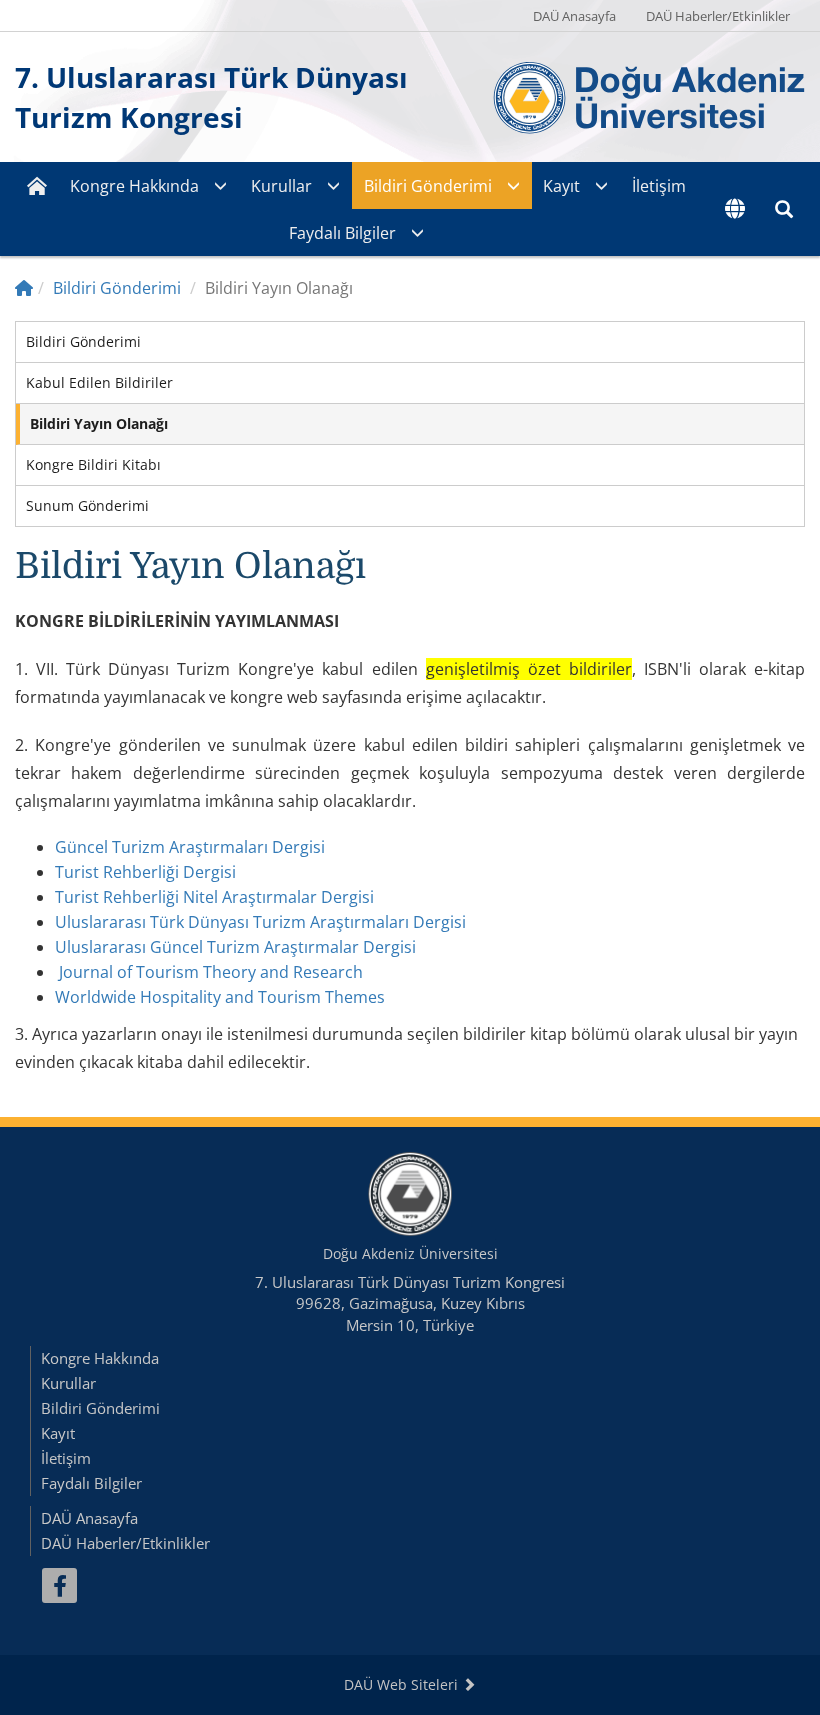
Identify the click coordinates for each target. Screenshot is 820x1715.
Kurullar (281, 186)
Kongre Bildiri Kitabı (93, 464)
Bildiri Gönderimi (428, 186)
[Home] (24, 288)
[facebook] (59, 1585)
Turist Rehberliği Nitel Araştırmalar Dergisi (214, 897)
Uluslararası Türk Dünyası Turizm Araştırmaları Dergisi (260, 922)
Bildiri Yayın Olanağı (99, 423)
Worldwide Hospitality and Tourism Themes (220, 997)
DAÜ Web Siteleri (403, 1684)
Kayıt (561, 186)
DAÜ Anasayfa (574, 16)
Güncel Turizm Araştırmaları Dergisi (190, 847)
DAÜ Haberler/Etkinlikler (718, 16)
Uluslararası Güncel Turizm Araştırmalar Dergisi (235, 947)
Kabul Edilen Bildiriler (99, 382)
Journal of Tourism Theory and (174, 972)
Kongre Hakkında (134, 186)
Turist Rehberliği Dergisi (145, 872)
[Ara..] (784, 209)
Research (326, 972)
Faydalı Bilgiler (342, 233)
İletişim (659, 186)
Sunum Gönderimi (87, 505)
